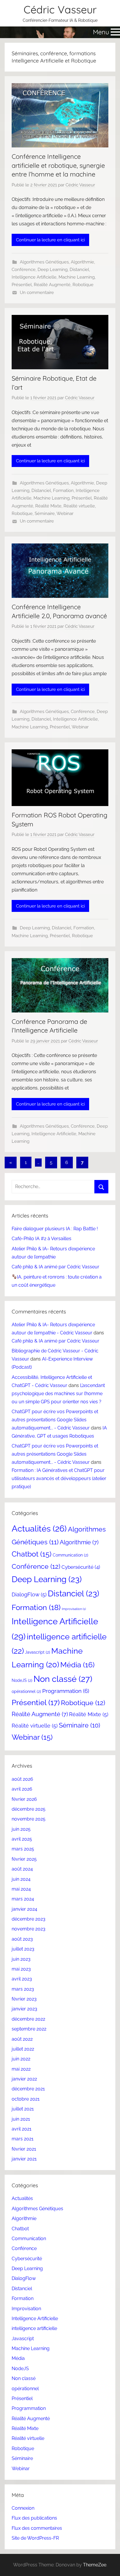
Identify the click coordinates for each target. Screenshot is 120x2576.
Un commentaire (37, 293)
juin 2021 (21, 2119)
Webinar (65, 514)
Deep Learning (53, 270)
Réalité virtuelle (79, 506)
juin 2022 (21, 2059)
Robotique (83, 285)
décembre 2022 (28, 2019)
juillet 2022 (23, 2049)
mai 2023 (21, 1969)
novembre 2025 (29, 1819)
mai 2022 (21, 2069)
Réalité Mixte (48, 506)
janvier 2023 (24, 2009)
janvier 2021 (24, 2159)
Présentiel (22, 285)
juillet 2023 (23, 1949)
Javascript (38, 1652)
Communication (70, 1555)
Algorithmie (82, 262)
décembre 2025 (29, 1809)
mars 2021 (23, 2139)
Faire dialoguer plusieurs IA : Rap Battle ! (55, 1229)
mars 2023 (23, 1989)
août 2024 (22, 1869)
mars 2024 (23, 1899)
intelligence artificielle (34, 2328)
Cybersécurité (81, 1567)
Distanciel (79, 270)
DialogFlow (29, 1594)
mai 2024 (21, 1889)
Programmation (66, 1691)
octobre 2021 (26, 2099)
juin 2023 (21, 1959)
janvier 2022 (24, 2079)
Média (77, 1665)
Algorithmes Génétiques (44, 262)
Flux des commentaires (37, 2528)
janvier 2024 (24, 1909)
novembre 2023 (29, 1929)
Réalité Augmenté (52, 285)
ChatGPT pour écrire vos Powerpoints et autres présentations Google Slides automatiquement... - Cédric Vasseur (55, 1420)
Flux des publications (34, 2518)
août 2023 (22, 1939)
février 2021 (24, 2149)
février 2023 (24, 1999)
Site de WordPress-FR (35, 2538)
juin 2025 (21, 1829)
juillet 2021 (23, 2109)
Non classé (63, 1679)
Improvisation (74, 1609)
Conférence (24, 270)
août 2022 (22, 2039)
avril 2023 (22, 1979)
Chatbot (32, 1554)
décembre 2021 (28, 2089)
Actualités (39, 1529)
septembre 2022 (29, 2029)
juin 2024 (21, 1879)
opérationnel (26, 1691)
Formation (63, 491)
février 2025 (24, 1859)
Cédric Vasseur (60, 9)
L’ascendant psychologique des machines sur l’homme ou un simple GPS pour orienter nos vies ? (58, 1394)
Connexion (23, 2508)
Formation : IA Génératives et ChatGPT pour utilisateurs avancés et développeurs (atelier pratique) (59, 1478)
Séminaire (45, 514)
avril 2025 (22, 1839)
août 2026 (22, 1779)
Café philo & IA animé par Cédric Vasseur (55, 1267)
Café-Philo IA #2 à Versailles (42, 1239)
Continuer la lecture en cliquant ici (50, 240)
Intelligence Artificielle (34, 277)
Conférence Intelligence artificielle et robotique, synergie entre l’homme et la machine (58, 165)
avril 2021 (22, 2129)
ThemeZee (95, 2565)
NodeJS (22, 1680)
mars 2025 (23, 1849)
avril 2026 (22, 1789)
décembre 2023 (29, 1919)
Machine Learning (77, 277)
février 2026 (24, 1799)
